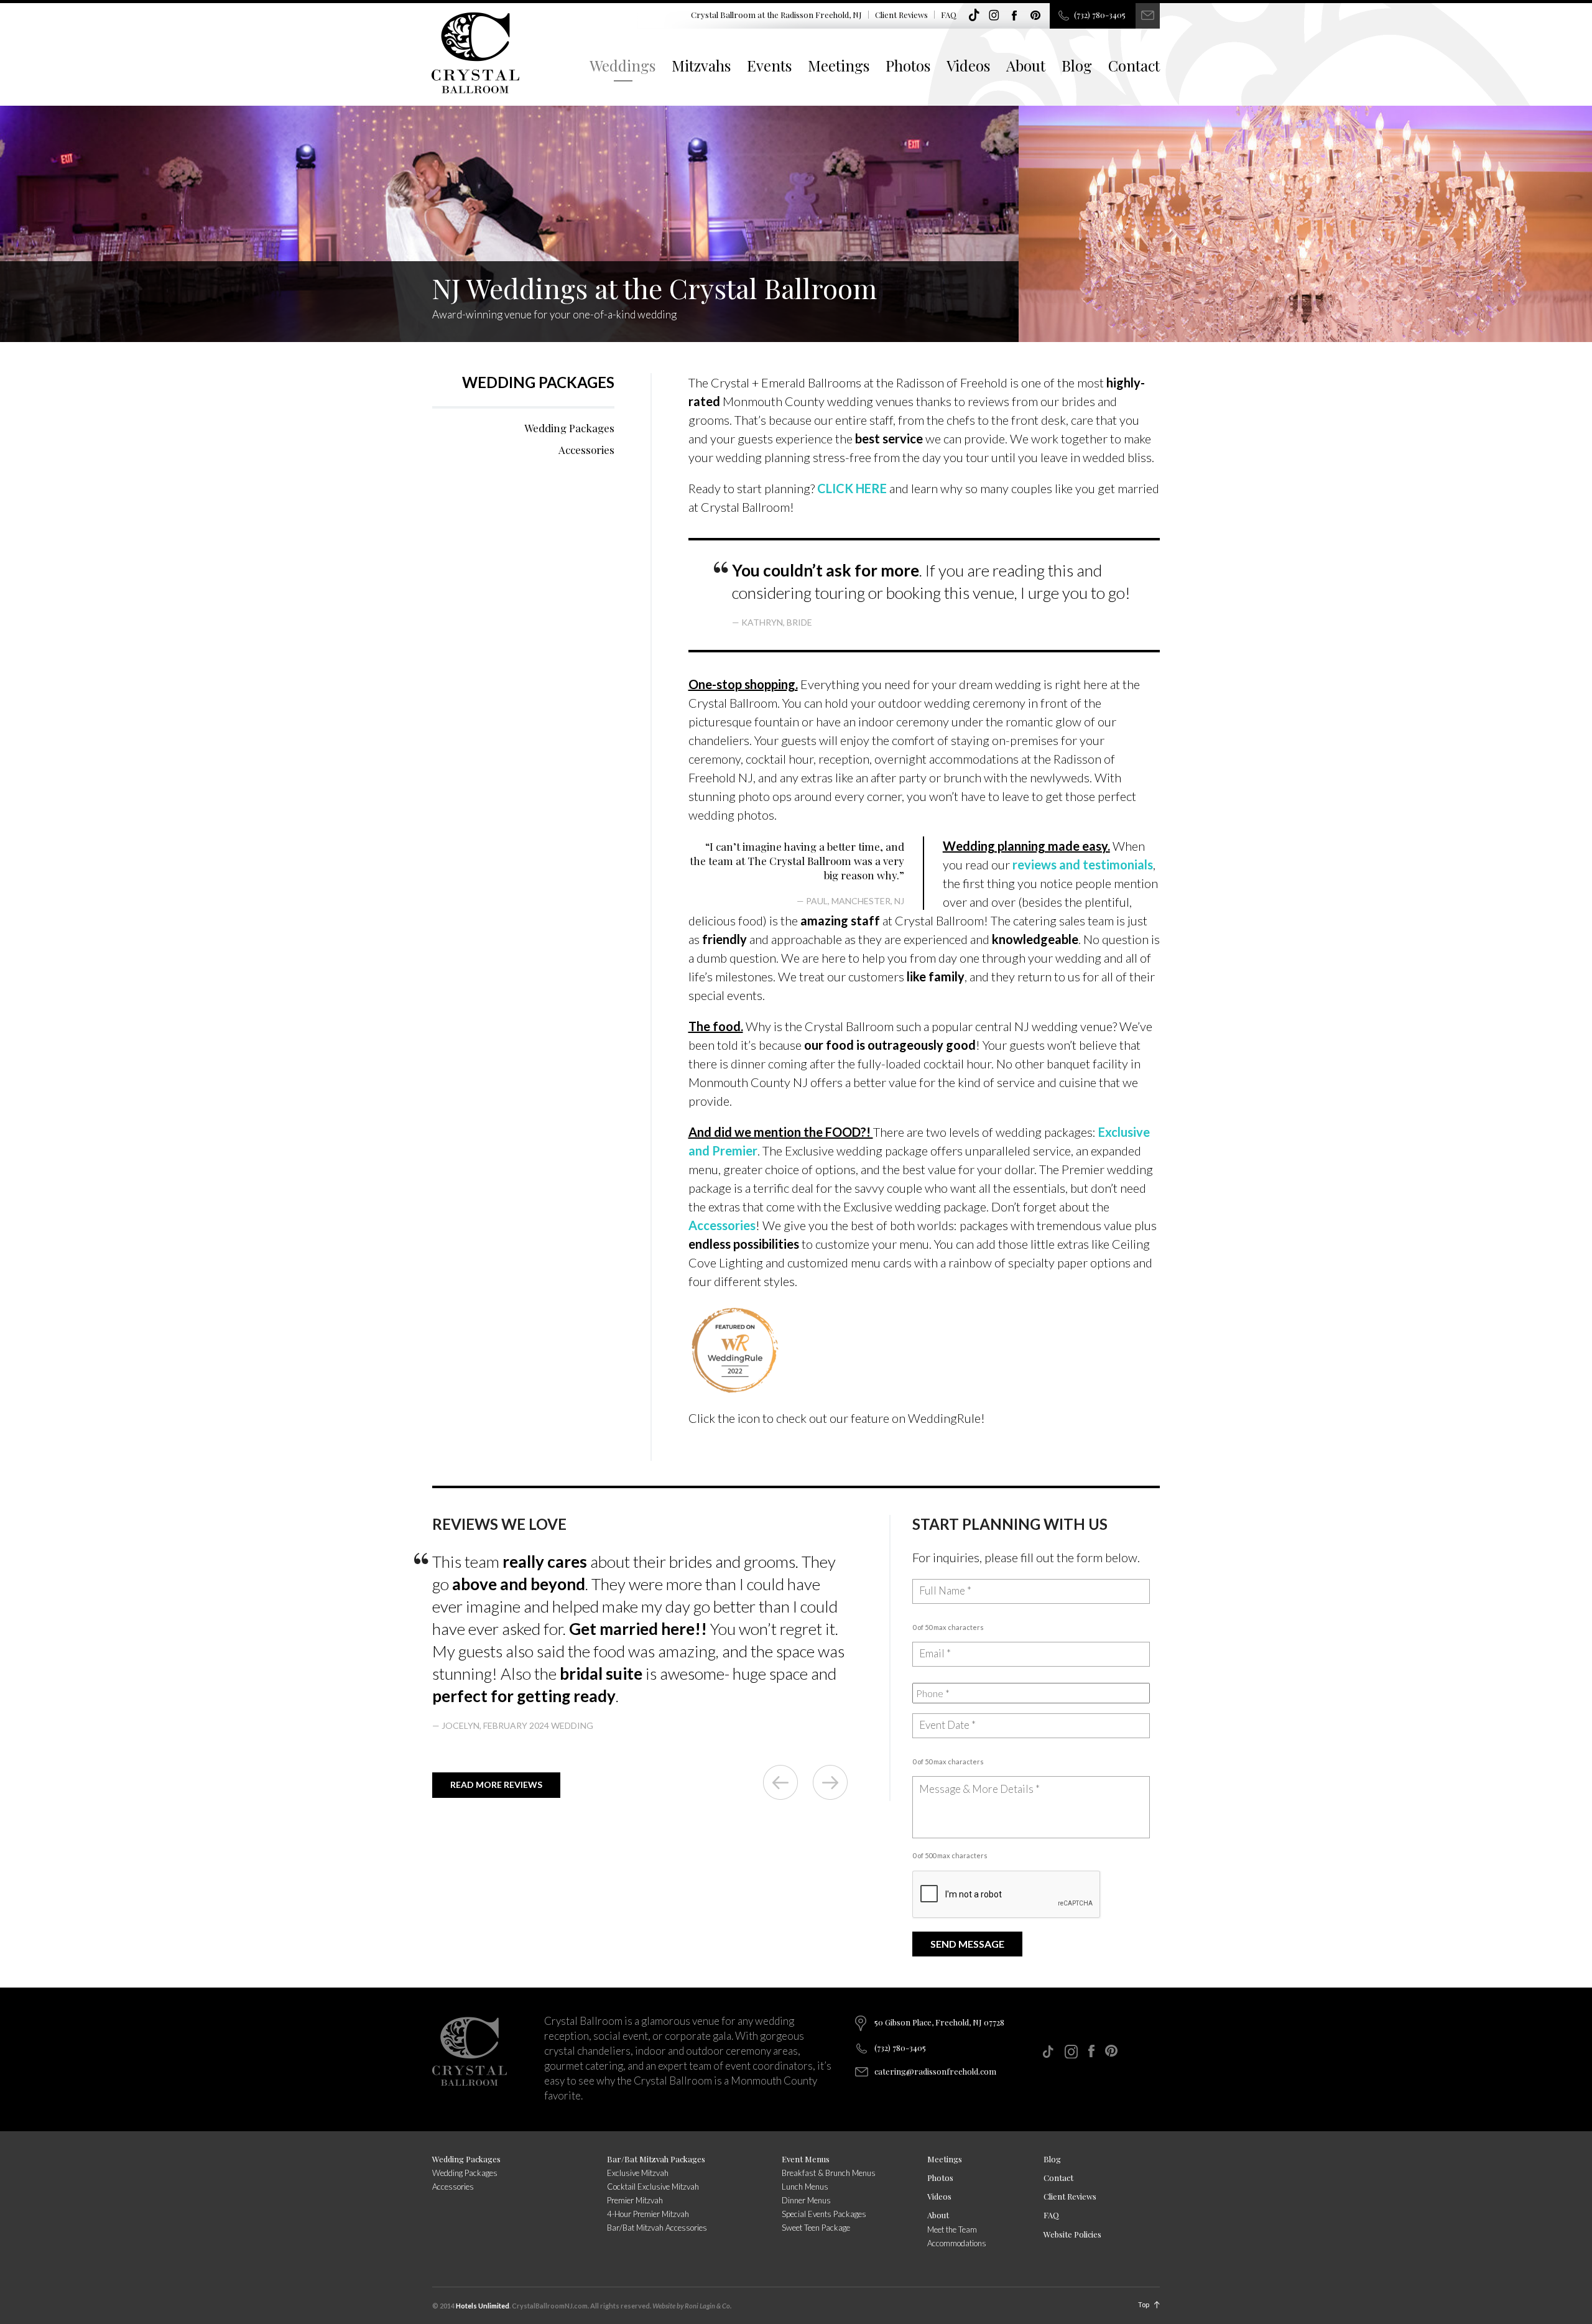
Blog (1077, 65)
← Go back (780, 1782)
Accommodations (957, 2243)
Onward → (830, 1782)
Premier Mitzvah (635, 2200)
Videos (968, 65)
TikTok (974, 16)
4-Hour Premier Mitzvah (648, 2214)
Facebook (1015, 16)
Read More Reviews (496, 1785)
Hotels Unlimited (483, 2306)
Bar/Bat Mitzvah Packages (656, 2159)
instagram (994, 16)
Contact (1134, 65)
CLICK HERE (852, 488)
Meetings (839, 65)
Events (769, 65)
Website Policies (1072, 2234)
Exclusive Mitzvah (638, 2173)
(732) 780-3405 (1100, 15)
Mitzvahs (701, 65)
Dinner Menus (806, 2200)
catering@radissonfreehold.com (935, 2071)
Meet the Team (952, 2229)
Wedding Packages (538, 382)
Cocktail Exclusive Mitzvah (653, 2187)
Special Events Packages (824, 2214)
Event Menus (806, 2159)
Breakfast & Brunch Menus (829, 2173)
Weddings (622, 65)
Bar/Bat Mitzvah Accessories (657, 2228)
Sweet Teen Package (816, 2228)
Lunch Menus (805, 2187)
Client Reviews (901, 15)
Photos (908, 65)
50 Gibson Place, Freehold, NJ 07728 (939, 2022)
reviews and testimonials (1083, 864)
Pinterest (1035, 16)
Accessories (586, 450)
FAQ (949, 15)
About (1026, 65)
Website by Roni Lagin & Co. (692, 2306)
